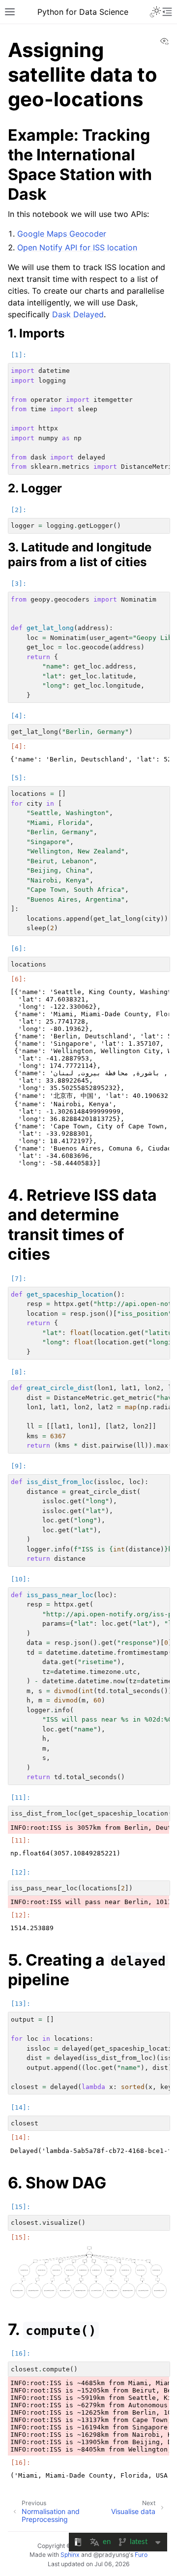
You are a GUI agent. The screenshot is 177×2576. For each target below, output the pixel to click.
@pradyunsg (111, 2555)
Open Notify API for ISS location (77, 247)
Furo (141, 2555)
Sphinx (70, 2555)
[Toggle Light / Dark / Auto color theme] (155, 12)
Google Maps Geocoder (62, 234)
